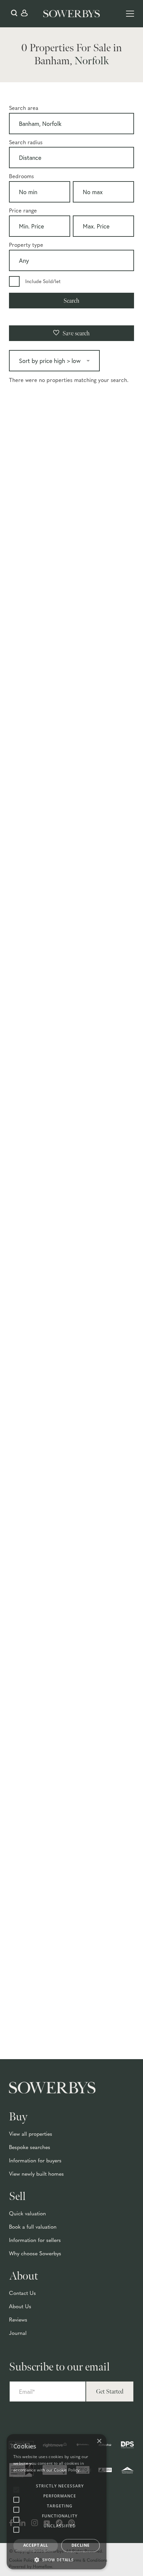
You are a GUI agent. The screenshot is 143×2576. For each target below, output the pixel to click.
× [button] (99, 2441)
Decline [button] (81, 2545)
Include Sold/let (43, 282)
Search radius (26, 143)
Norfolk (92, 61)
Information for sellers (35, 2241)
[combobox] (71, 125)
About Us (20, 2307)
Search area (24, 109)
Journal (18, 2334)
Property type (26, 245)
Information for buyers (35, 2161)
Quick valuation (27, 2214)
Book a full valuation (33, 2227)
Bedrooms (21, 177)
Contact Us (22, 2294)
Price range (23, 211)
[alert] (57, 2502)
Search (71, 301)
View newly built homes (36, 2174)
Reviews (18, 2320)
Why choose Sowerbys (35, 2254)
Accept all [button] (36, 2545)
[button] (57, 2560)
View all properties (31, 2134)
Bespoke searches (30, 2148)
